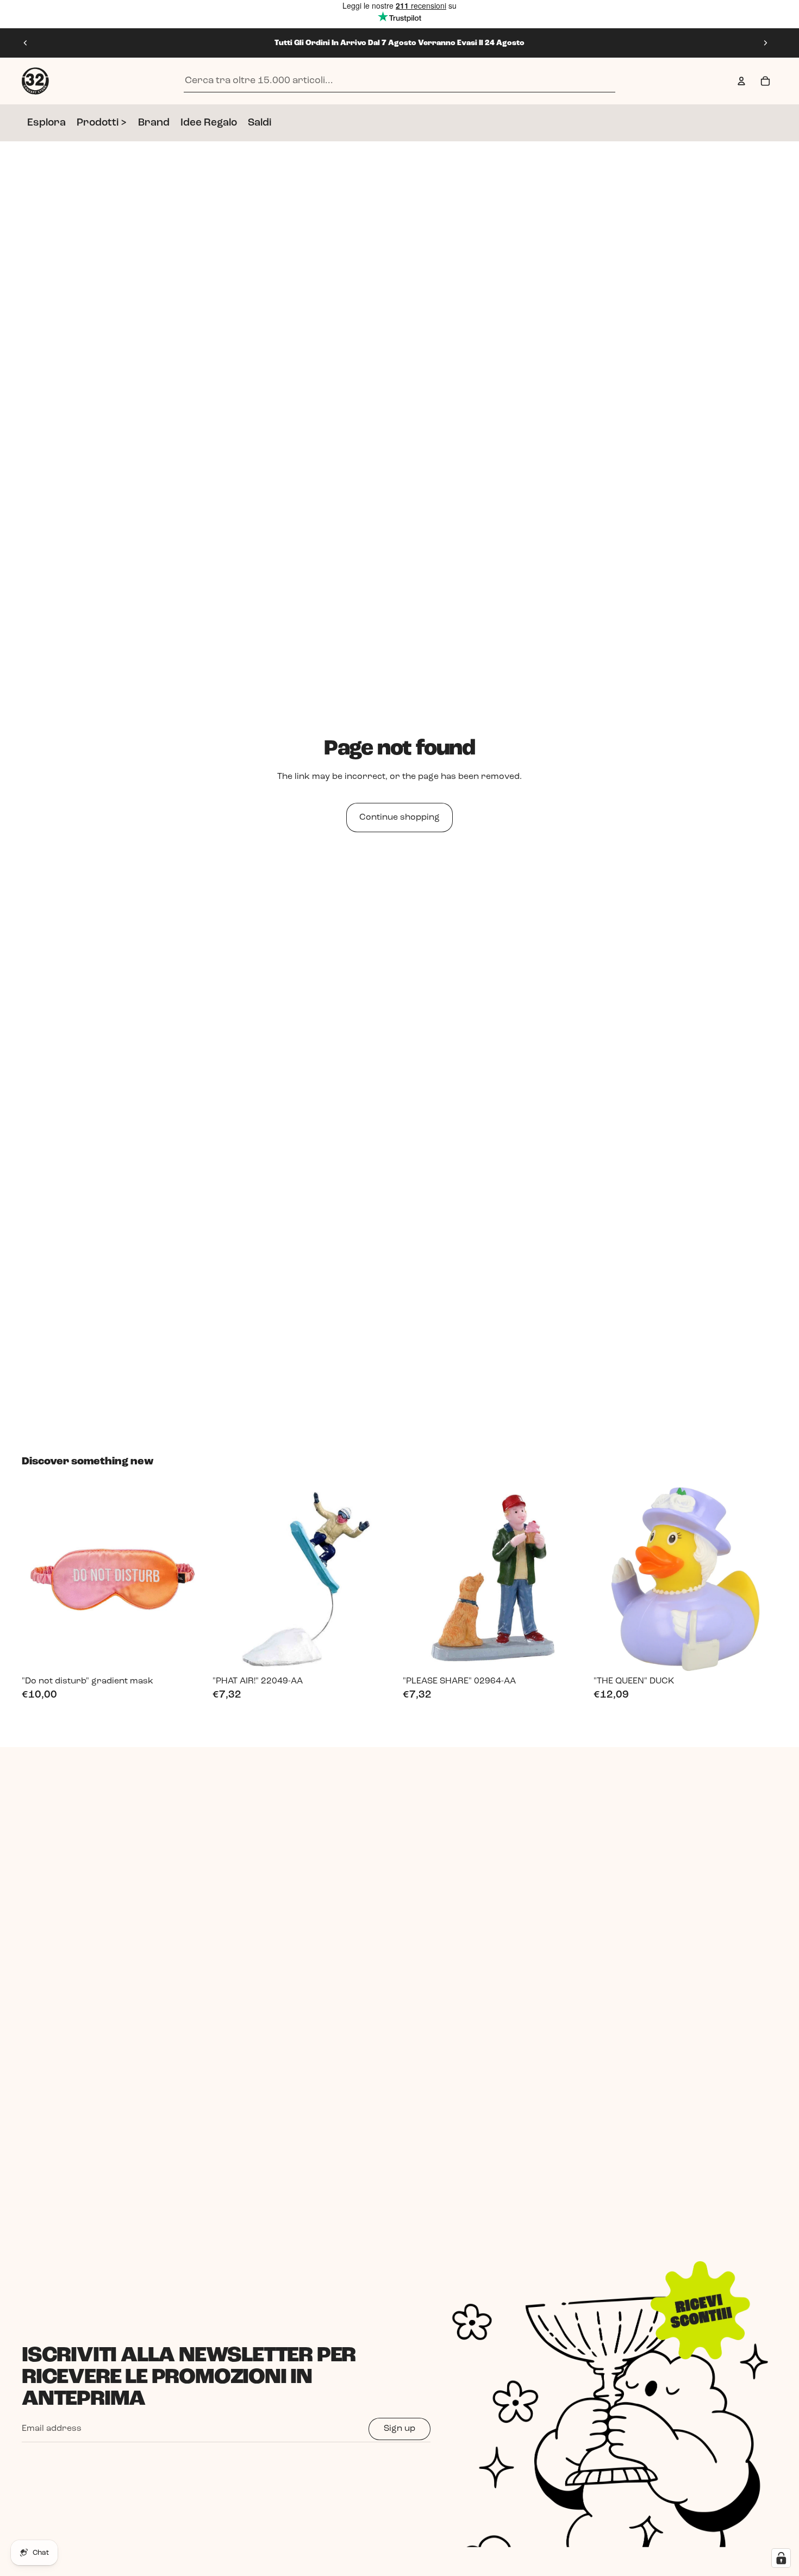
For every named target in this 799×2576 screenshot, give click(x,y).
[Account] (741, 81)
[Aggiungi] (189, 1654)
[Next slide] (765, 43)
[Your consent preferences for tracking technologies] (781, 2558)
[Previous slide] (26, 43)
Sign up (399, 2429)
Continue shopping (399, 818)
